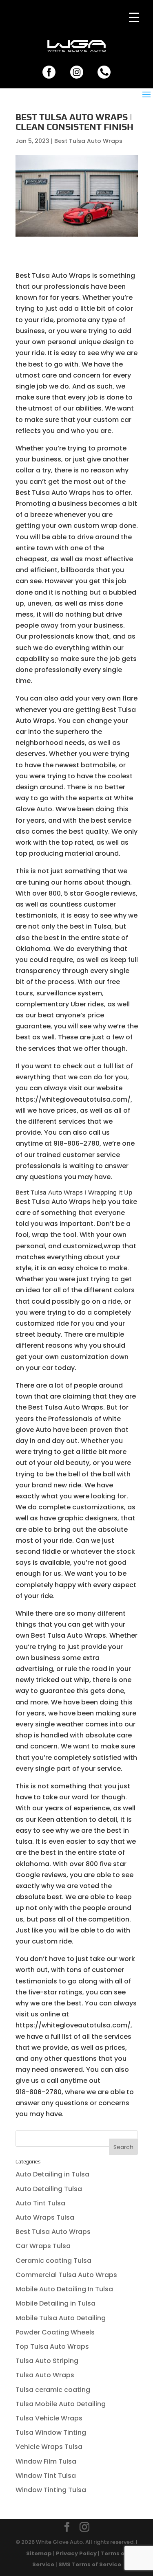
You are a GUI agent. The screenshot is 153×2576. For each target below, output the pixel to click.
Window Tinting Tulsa (51, 2490)
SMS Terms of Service (90, 2564)
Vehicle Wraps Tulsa (49, 2447)
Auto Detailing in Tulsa (52, 2174)
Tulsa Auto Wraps (45, 2375)
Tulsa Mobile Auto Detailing (61, 2404)
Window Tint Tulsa (46, 2476)
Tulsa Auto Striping (47, 2361)
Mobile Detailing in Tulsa (55, 2303)
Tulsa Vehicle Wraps (49, 2418)
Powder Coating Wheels (55, 2332)
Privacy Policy (76, 2553)
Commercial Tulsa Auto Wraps (66, 2275)
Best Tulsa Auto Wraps (88, 141)
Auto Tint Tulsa (40, 2203)
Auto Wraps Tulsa (45, 2217)
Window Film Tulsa (46, 2461)
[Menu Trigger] (134, 17)
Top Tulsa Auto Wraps (52, 2347)
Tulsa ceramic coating (53, 2390)
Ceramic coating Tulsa (53, 2261)
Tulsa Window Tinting (51, 2432)
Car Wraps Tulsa (43, 2246)
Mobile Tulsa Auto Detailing (61, 2318)
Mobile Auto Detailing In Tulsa (64, 2289)
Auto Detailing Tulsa (49, 2189)
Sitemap (39, 2553)
